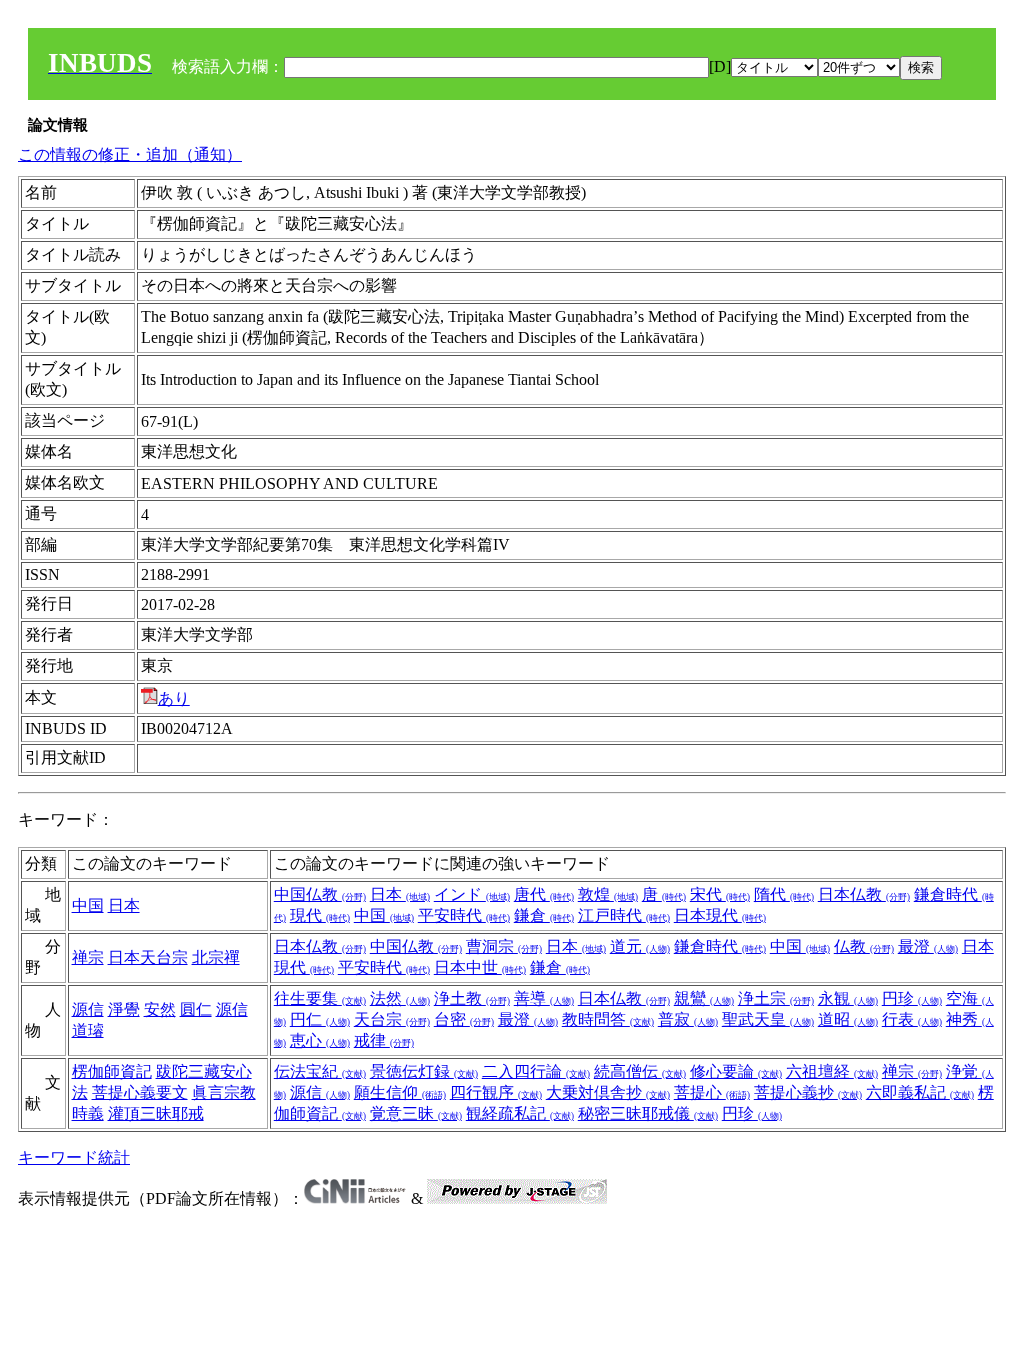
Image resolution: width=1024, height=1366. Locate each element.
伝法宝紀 (320, 1071)
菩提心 (712, 1092)
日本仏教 (864, 894)
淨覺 (124, 1009)
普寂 (688, 1019)
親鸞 (704, 998)
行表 (912, 1019)
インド (472, 894)
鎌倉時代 (720, 946)
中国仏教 (320, 894)
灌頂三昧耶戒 (156, 1113)
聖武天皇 (768, 1019)
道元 (640, 946)
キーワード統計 (74, 1157)
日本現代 (720, 915)
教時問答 (608, 1019)
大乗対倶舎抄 (608, 1092)
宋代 (720, 894)
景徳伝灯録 (424, 1071)
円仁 (320, 1019)
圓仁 (196, 1009)
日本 (124, 905)
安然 (160, 1009)
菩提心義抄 (808, 1092)
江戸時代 (624, 915)
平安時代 (464, 915)
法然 (400, 998)
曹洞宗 (504, 946)
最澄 (928, 946)
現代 (320, 915)
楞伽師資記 (112, 1071)
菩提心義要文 (140, 1092)
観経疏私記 (520, 1113)
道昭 (848, 1019)
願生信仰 (400, 1092)
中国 (88, 905)
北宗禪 (216, 957)
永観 (848, 998)
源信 (88, 1009)
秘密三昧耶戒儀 (648, 1113)
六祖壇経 (832, 1071)
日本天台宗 (148, 957)
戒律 (384, 1040)
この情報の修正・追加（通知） (130, 154)
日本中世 (480, 967)
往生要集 (320, 998)
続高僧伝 (640, 1071)
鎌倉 (544, 915)
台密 (464, 1019)
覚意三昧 (416, 1113)
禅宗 (88, 957)
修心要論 (736, 1071)
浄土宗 (776, 998)
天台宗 (392, 1019)
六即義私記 (920, 1092)
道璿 (88, 1030)
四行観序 (496, 1092)
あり (174, 698)
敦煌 (608, 894)
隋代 (784, 894)
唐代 (544, 894)
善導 (544, 998)
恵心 (320, 1040)
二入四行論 (536, 1071)
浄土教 (472, 998)
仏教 (864, 946)
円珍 (912, 998)
